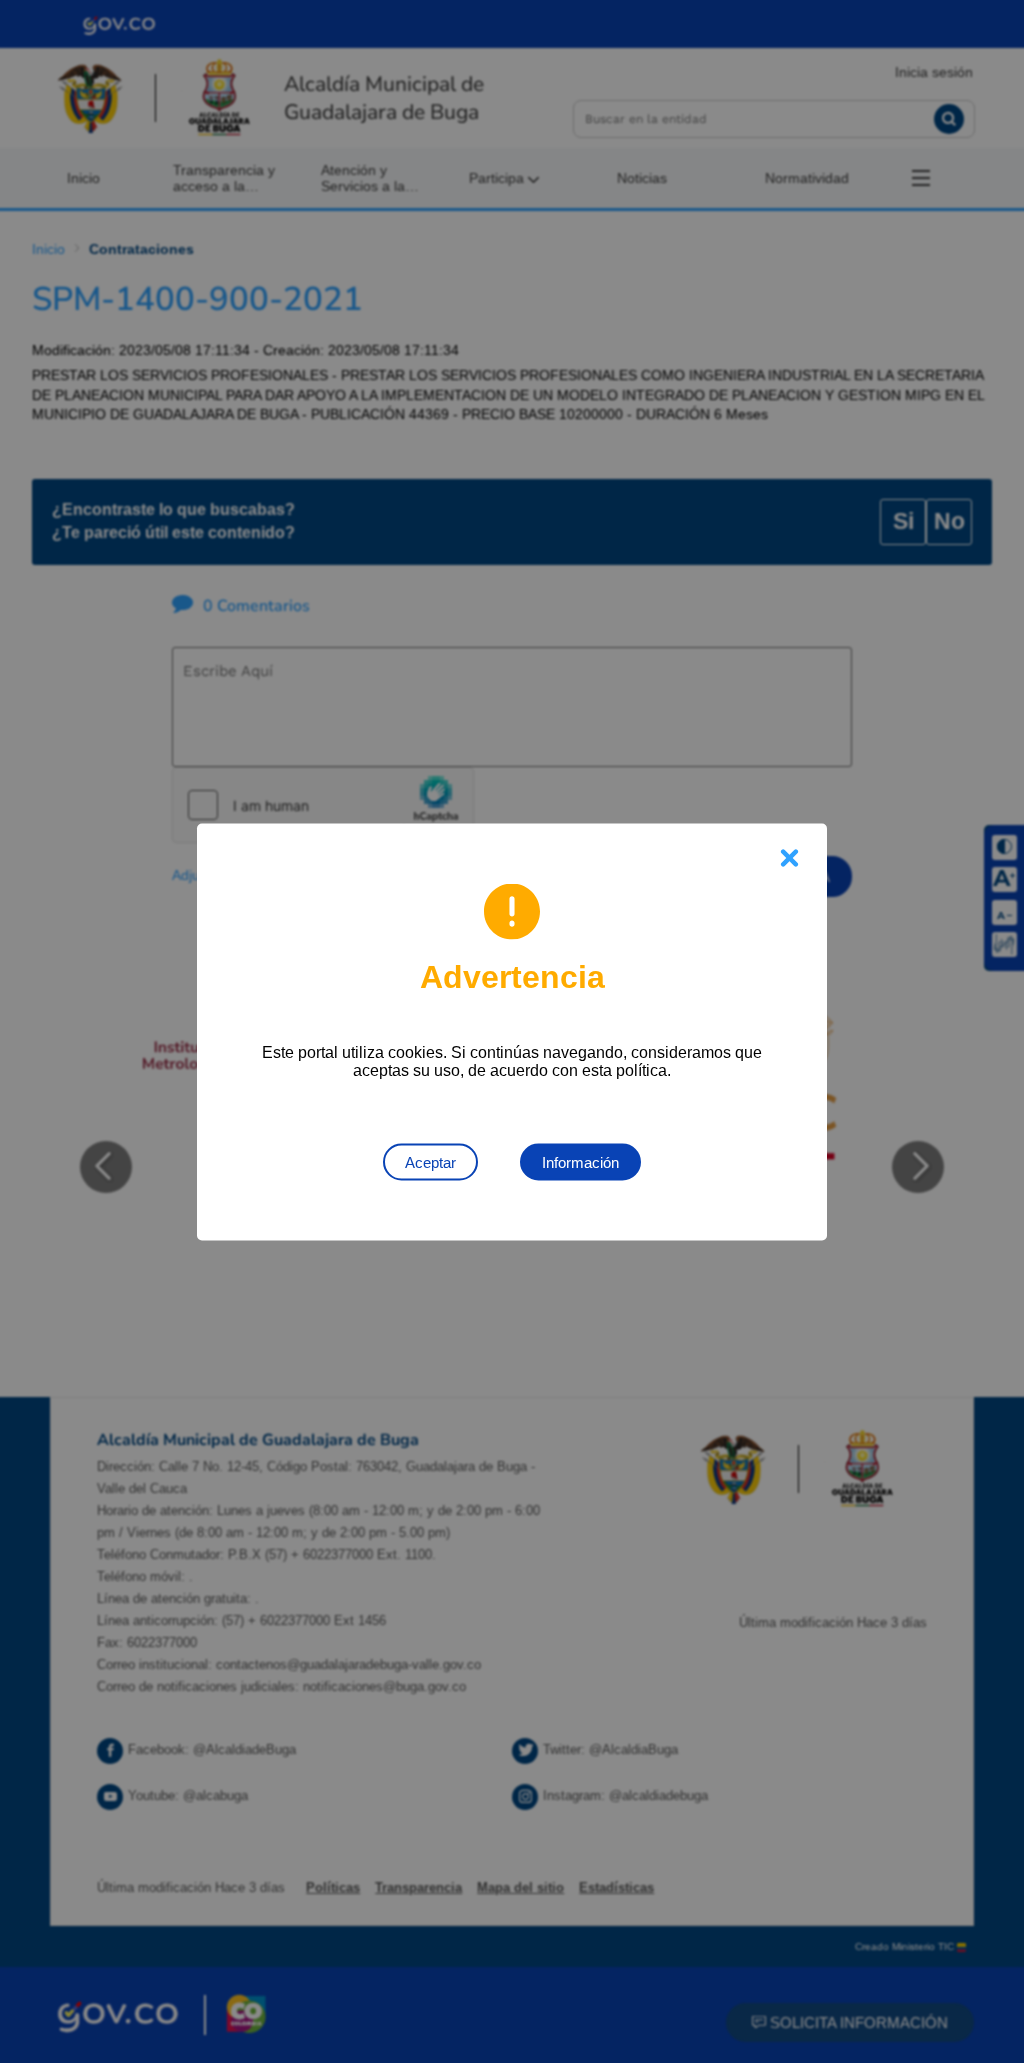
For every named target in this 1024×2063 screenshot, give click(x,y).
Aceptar (430, 1161)
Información (580, 1161)
